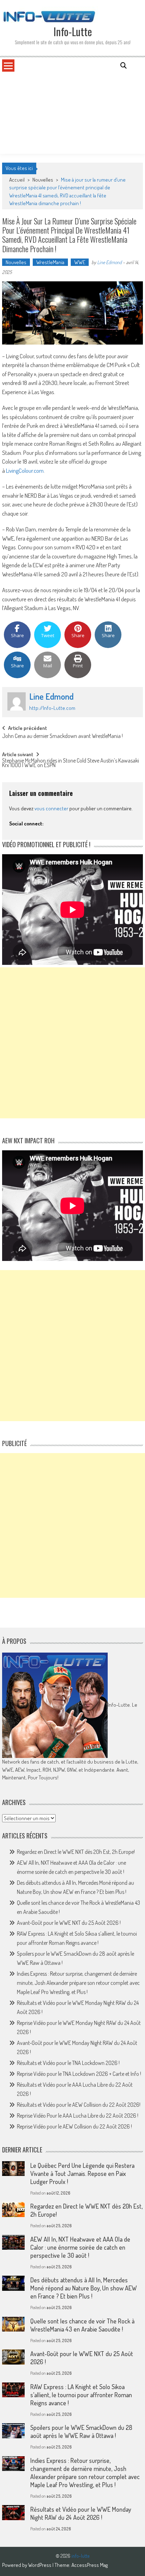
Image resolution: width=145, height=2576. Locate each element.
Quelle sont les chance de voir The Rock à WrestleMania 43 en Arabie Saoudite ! (82, 2325)
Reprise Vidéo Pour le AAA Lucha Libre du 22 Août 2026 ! (78, 2116)
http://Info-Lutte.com (52, 708)
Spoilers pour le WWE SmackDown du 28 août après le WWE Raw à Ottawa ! (81, 2431)
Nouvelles (43, 180)
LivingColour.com (25, 470)
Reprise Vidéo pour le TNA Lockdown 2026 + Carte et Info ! (79, 2074)
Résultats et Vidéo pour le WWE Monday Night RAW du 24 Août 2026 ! (81, 2513)
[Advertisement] (72, 113)
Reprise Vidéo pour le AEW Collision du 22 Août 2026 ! (74, 2126)
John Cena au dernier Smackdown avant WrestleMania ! (62, 737)
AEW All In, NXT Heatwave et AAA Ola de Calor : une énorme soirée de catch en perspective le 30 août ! (80, 2247)
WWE (80, 262)
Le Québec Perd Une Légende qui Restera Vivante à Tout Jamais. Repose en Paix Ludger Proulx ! (82, 2173)
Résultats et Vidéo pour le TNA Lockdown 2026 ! (68, 2063)
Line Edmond (109, 262)
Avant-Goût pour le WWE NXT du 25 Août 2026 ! (69, 1923)
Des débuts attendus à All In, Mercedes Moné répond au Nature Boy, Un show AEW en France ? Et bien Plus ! (84, 2288)
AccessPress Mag (90, 2565)
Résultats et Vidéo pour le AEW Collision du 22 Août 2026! (79, 2105)
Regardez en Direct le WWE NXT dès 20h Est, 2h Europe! (76, 1852)
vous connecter (51, 808)
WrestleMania (50, 262)
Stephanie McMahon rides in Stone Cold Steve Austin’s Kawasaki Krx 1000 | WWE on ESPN (71, 763)
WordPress (40, 2565)
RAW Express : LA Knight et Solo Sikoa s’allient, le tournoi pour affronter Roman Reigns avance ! (81, 2395)
